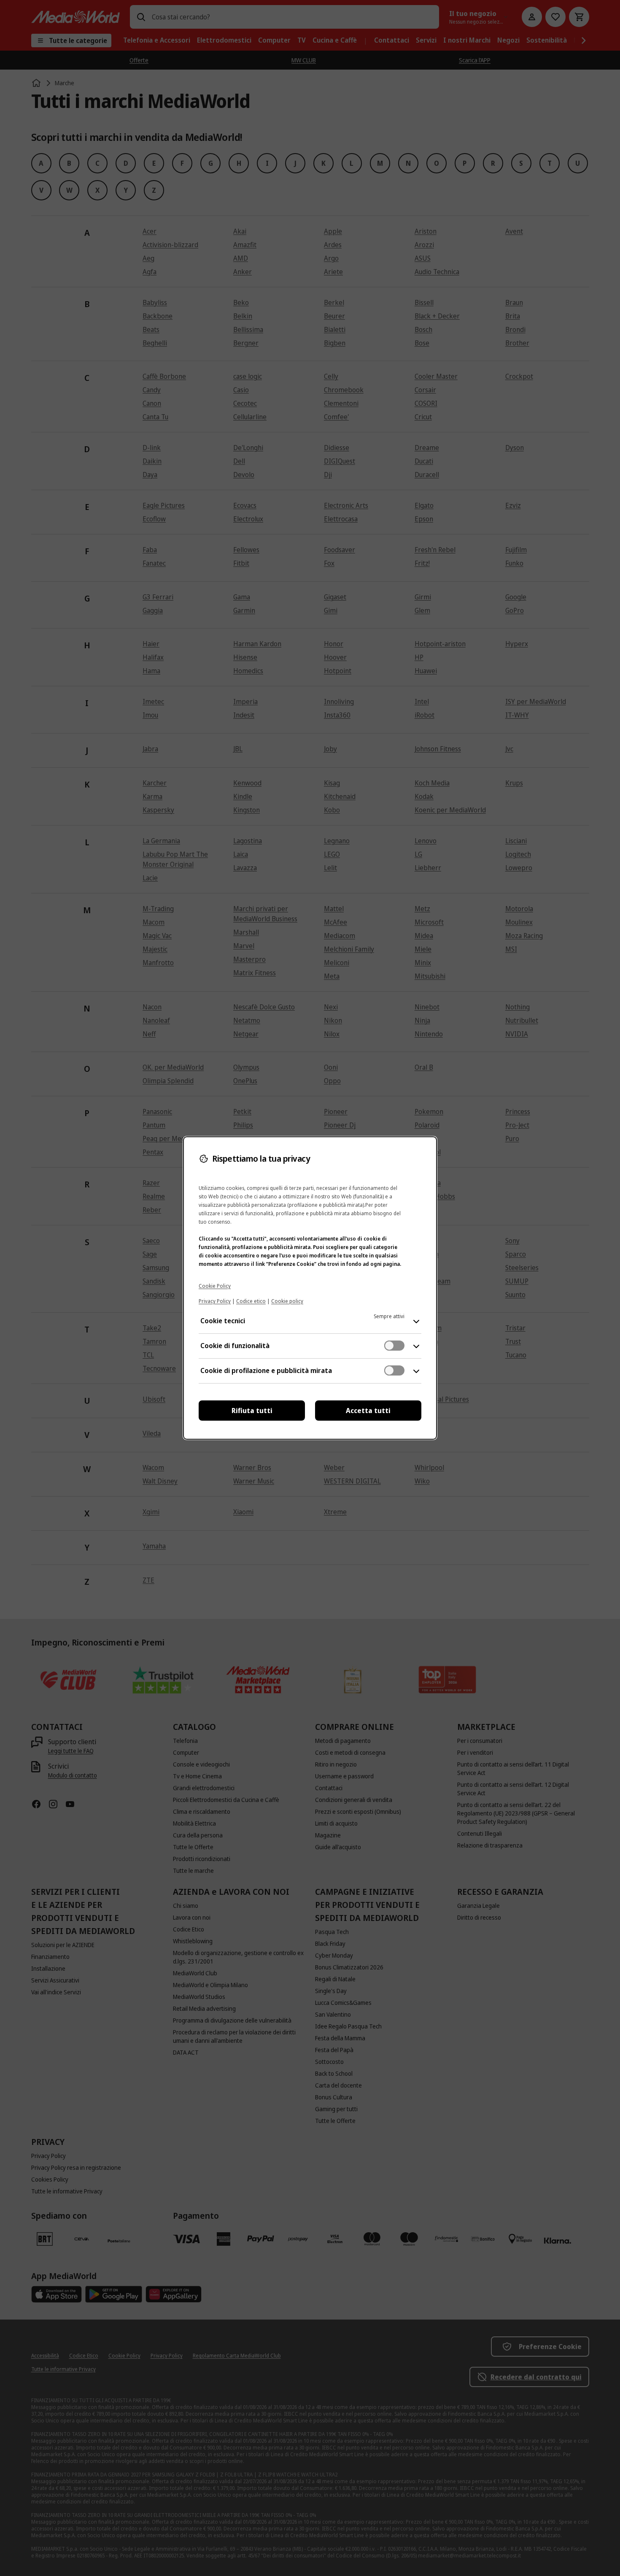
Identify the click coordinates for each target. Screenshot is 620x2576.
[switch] (394, 1346)
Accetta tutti (368, 1411)
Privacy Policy (215, 1301)
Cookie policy (287, 1301)
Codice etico (251, 1301)
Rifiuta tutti (252, 1411)
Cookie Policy (215, 1286)
